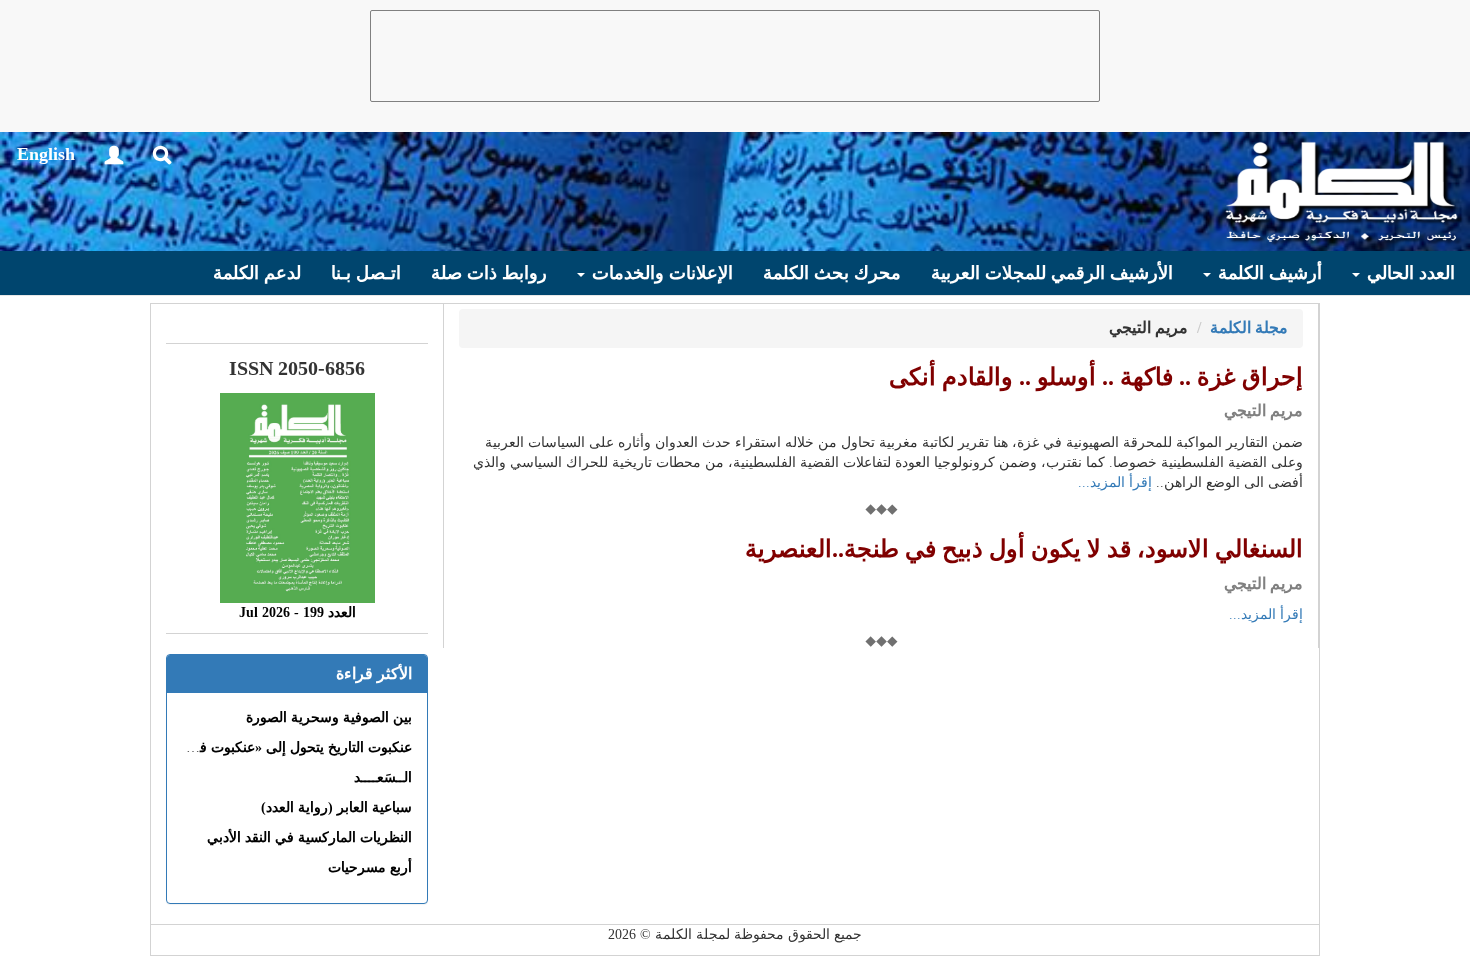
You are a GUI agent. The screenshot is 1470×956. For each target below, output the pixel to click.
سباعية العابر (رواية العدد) (336, 807)
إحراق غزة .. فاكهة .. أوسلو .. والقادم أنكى (1096, 377)
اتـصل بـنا (366, 273)
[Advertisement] (735, 56)
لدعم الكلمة (257, 273)
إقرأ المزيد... (1115, 482)
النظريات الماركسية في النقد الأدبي (309, 837)
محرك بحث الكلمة (832, 273)
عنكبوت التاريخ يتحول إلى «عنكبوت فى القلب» (277, 747)
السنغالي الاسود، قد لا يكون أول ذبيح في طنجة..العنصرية (1024, 549)
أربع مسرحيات (370, 867)
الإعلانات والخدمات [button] (660, 273)
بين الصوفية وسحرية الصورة (329, 717)
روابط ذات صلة (489, 273)
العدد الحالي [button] (1408, 273)
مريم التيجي (1263, 410)
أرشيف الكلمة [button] (1267, 273)
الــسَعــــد (383, 777)
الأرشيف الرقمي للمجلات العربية (1052, 273)
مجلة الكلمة (1249, 327)
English (46, 154)
